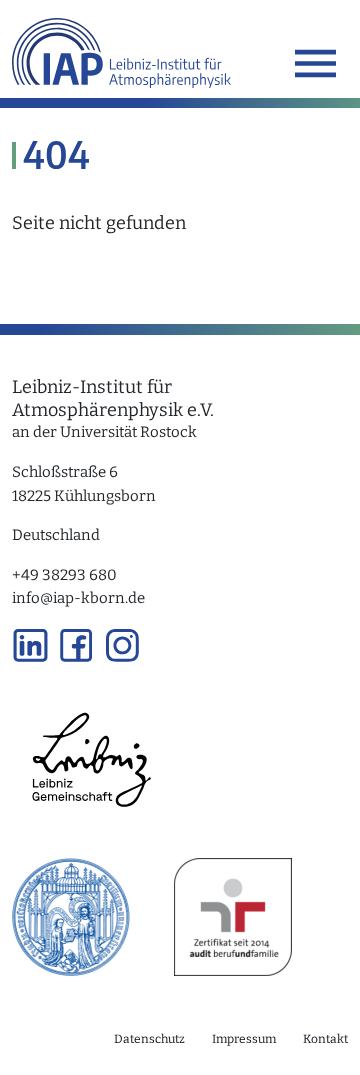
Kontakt (325, 1039)
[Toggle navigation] (315, 63)
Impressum (244, 1039)
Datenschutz (149, 1039)
